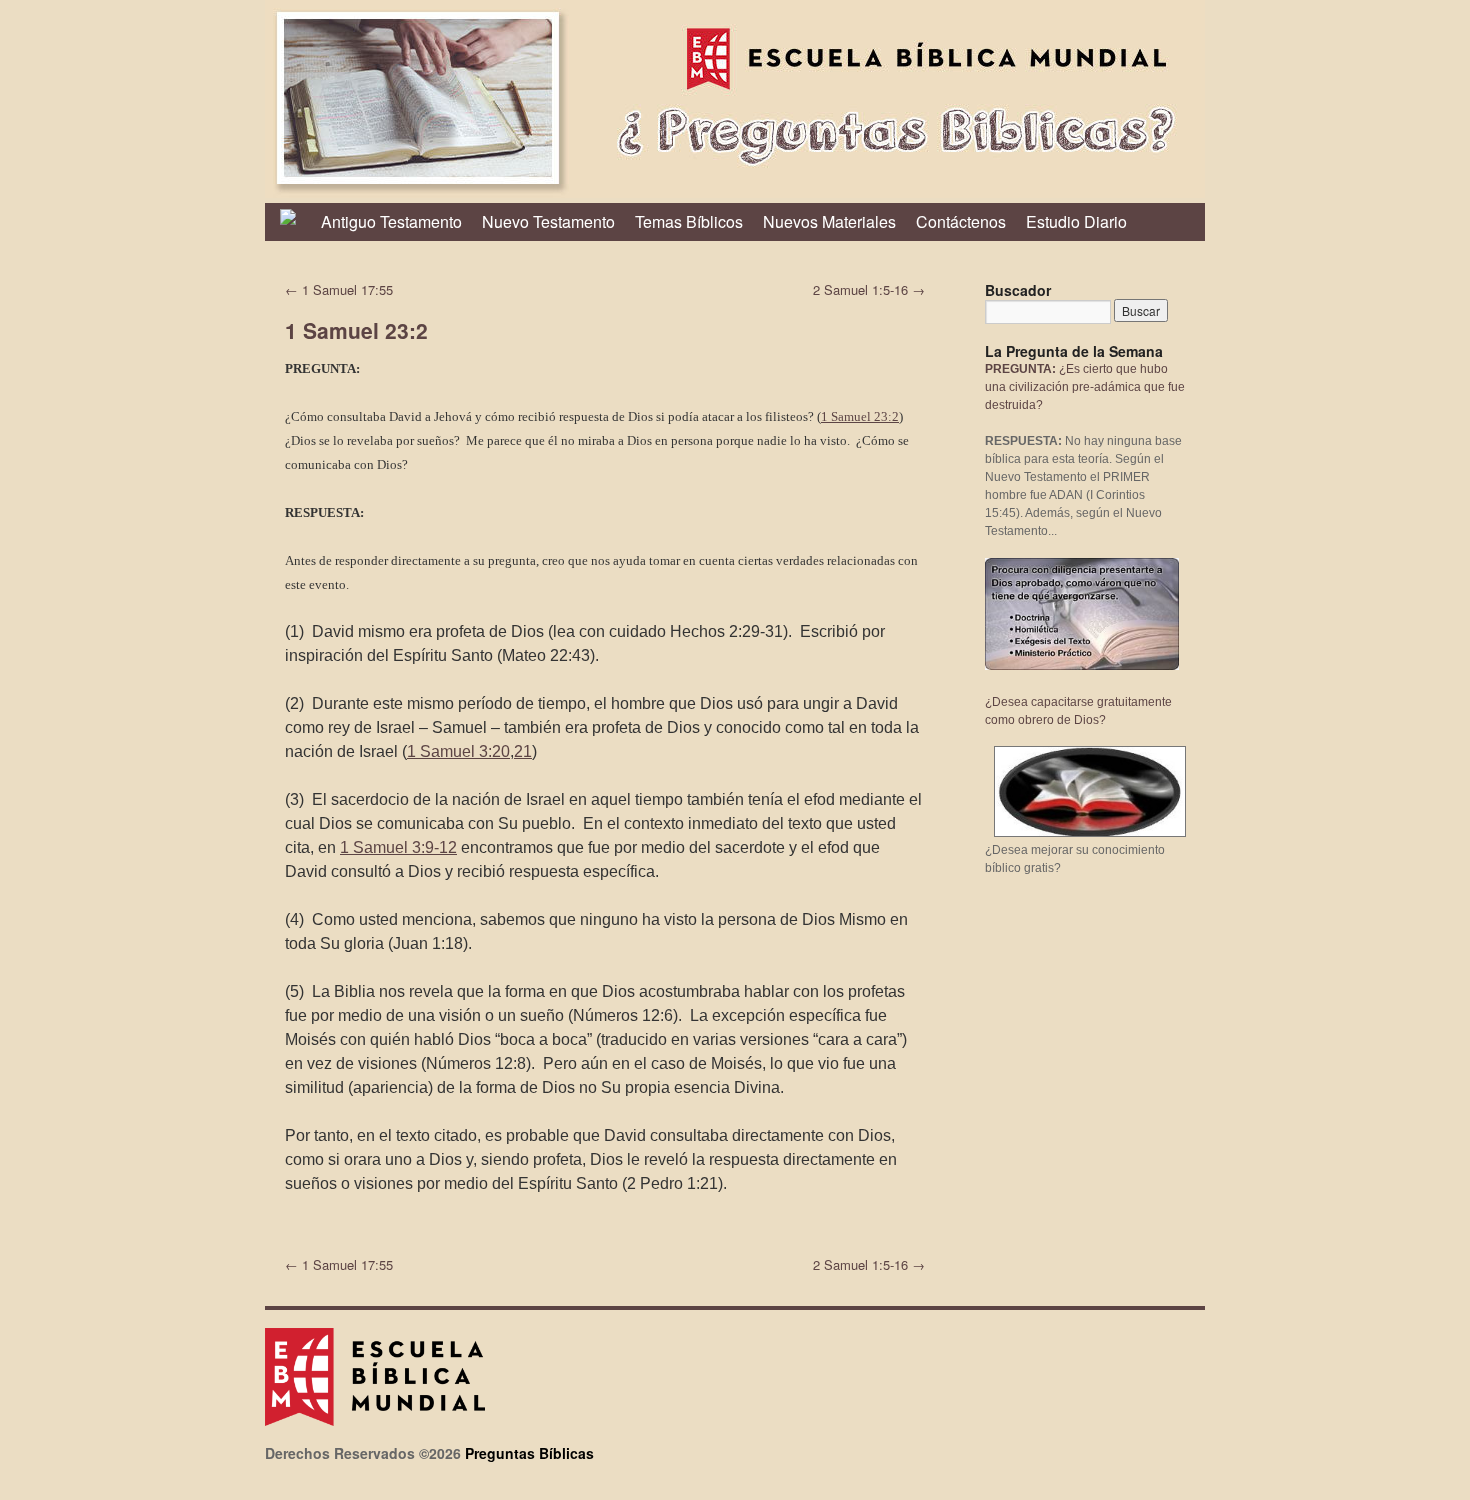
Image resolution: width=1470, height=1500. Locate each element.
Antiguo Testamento (391, 221)
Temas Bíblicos (689, 221)
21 (523, 751)
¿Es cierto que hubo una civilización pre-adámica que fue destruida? (1085, 387)
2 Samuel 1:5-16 (869, 289)
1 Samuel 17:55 (339, 289)
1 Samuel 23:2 (860, 416)
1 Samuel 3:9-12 (398, 847)
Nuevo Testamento (548, 221)
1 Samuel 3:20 (458, 751)
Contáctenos (961, 221)
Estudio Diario (1076, 221)
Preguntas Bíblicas (529, 1453)
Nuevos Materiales (829, 221)
